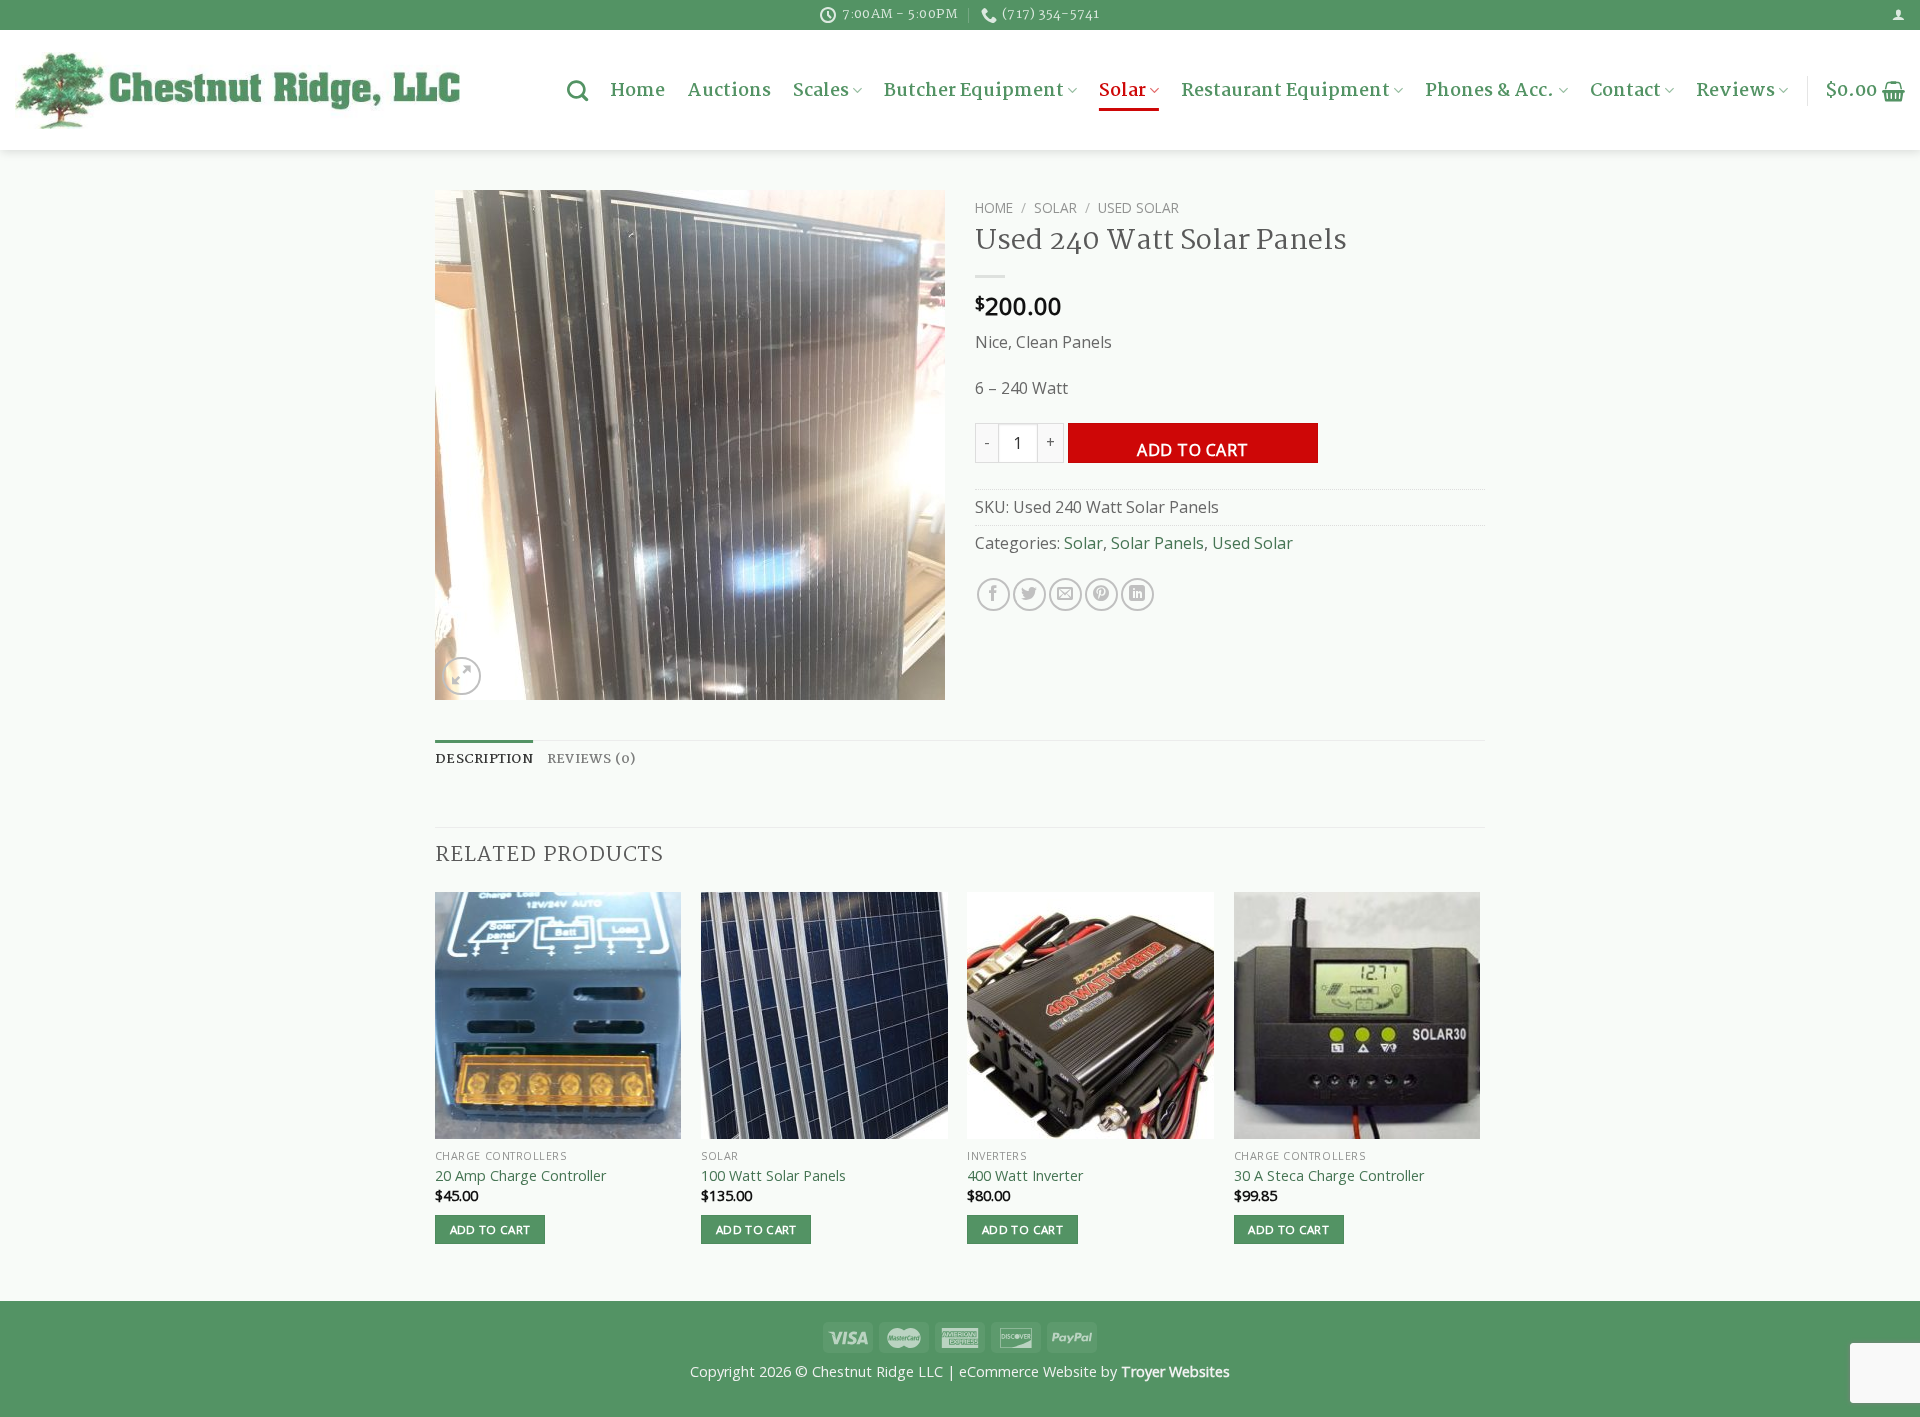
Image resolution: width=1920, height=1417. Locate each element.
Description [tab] (484, 759)
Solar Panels (1157, 543)
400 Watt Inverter (1025, 1176)
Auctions (729, 91)
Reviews (1735, 91)
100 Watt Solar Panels (773, 1176)
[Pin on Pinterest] (1101, 594)
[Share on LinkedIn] (1137, 594)
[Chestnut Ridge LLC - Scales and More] (237, 90)
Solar (1122, 91)
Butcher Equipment (974, 91)
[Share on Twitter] (1029, 594)
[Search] (577, 90)
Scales (821, 91)
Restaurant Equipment (1285, 91)
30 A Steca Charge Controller (1329, 1176)
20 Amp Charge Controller (520, 1176)
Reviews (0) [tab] (591, 759)
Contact (1625, 91)
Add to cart (1192, 450)
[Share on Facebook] (993, 594)
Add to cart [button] (490, 1229)
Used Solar (1138, 207)
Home (637, 91)
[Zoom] (461, 676)
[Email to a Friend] (1065, 594)
